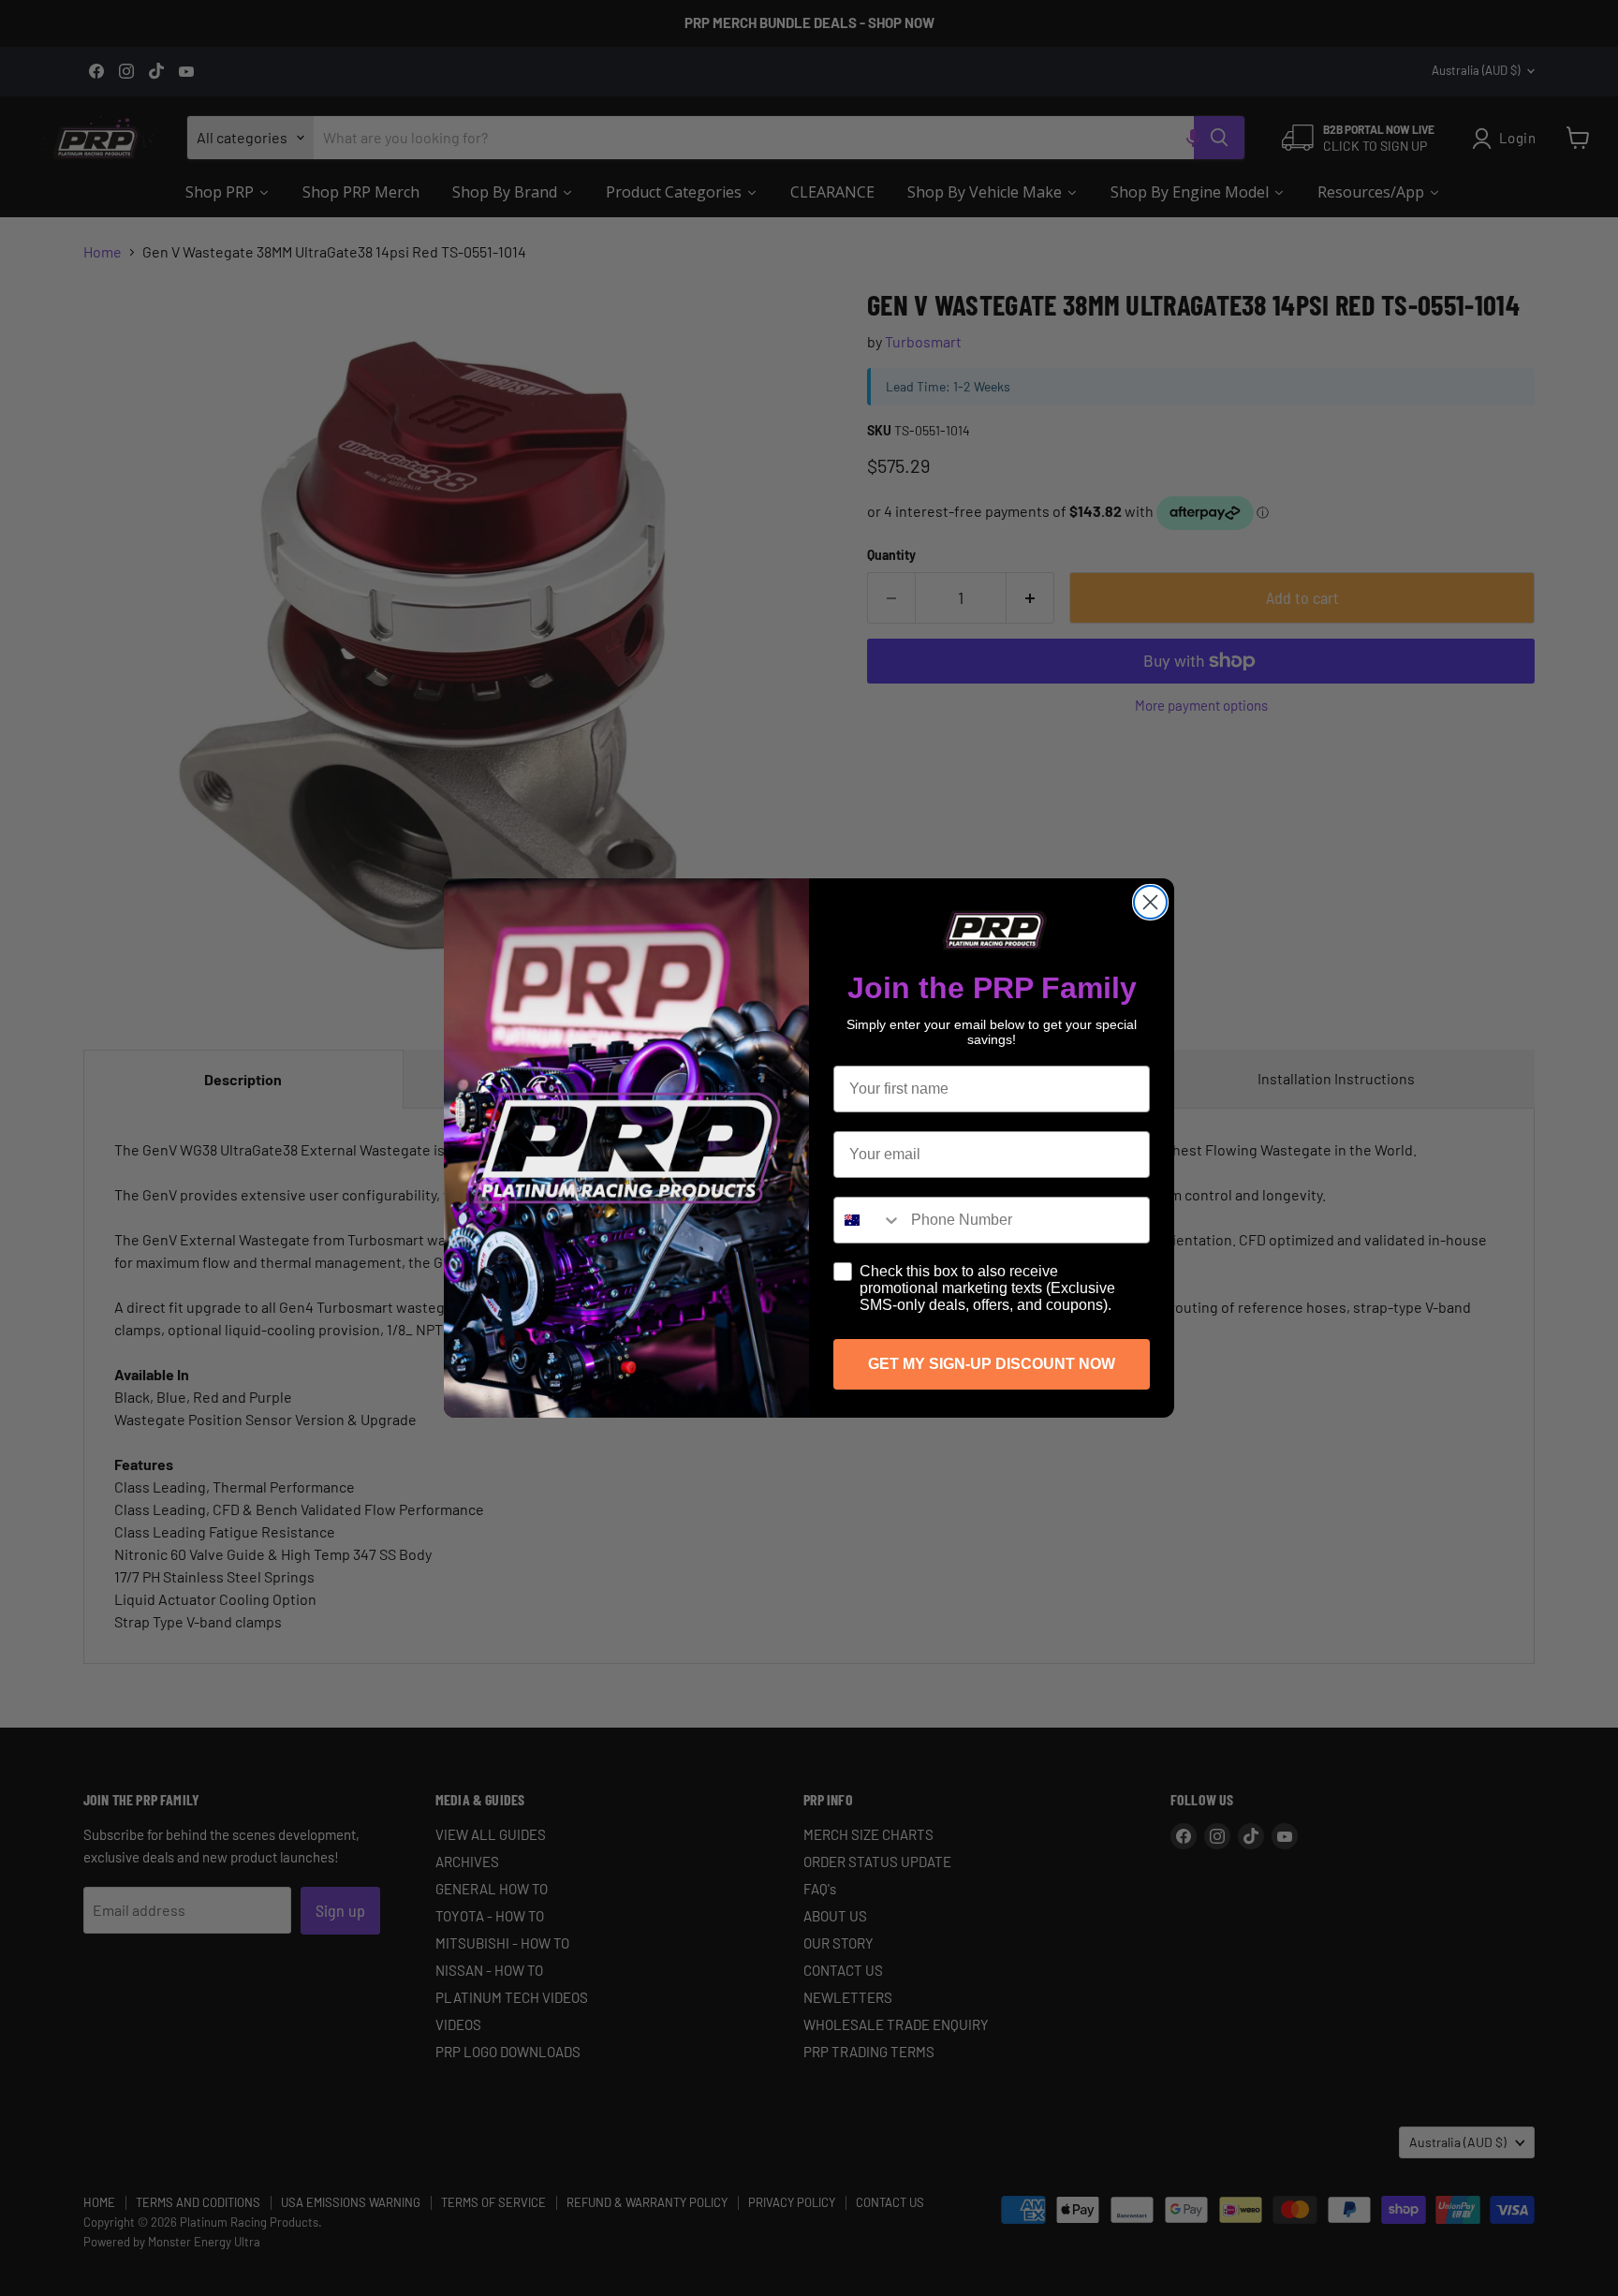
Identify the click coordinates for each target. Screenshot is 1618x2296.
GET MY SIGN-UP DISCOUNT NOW (992, 1364)
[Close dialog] (1150, 902)
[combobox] (868, 1220)
